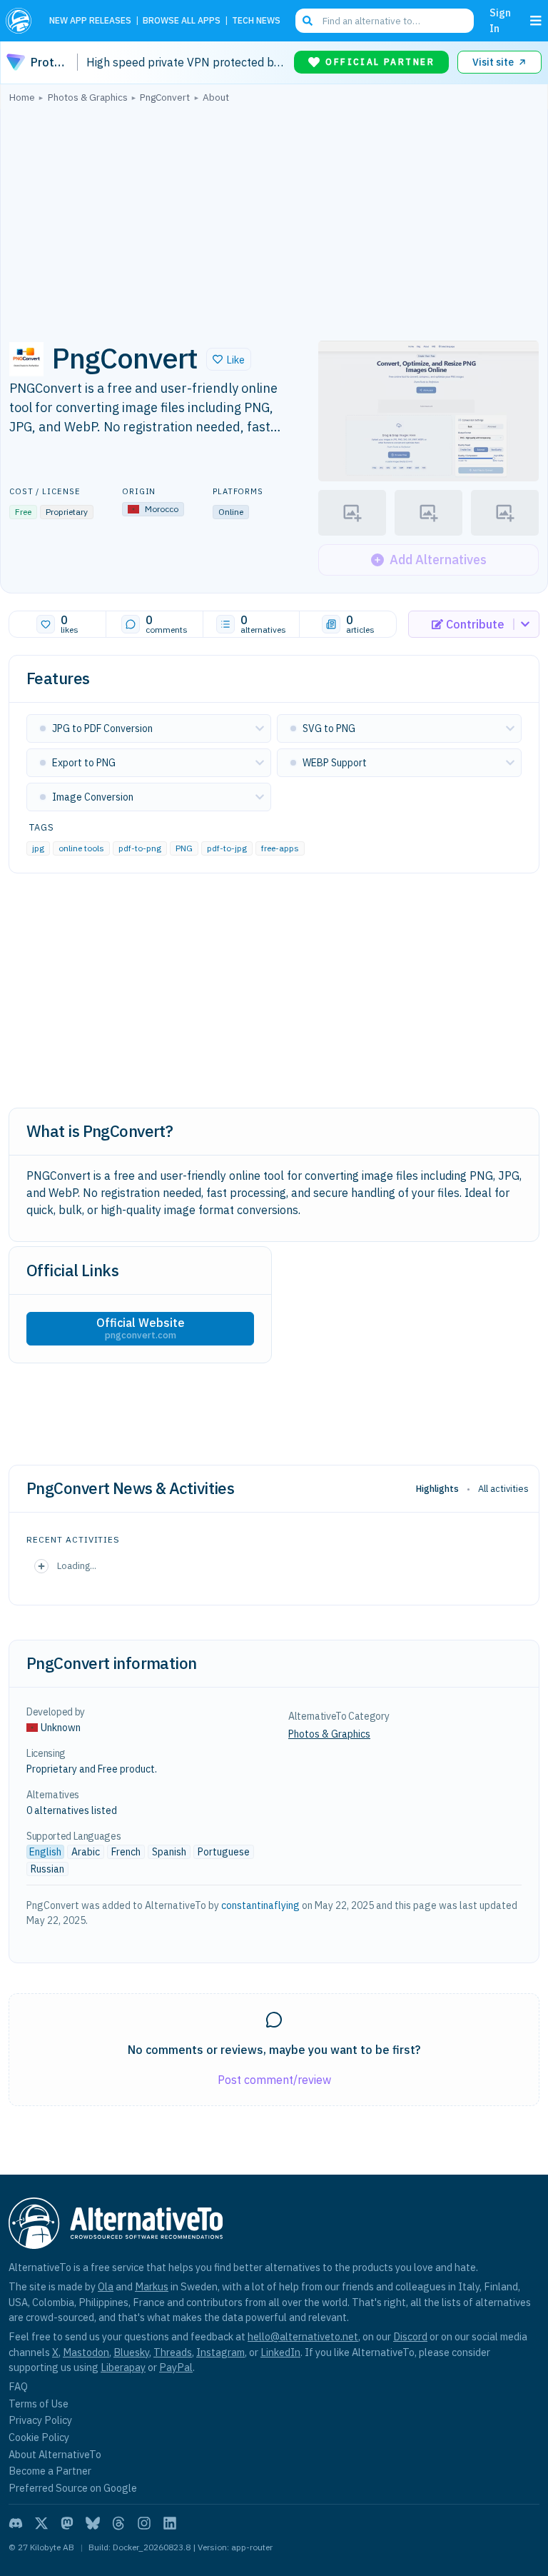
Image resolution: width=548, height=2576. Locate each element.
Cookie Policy (39, 2437)
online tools (81, 848)
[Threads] (118, 2523)
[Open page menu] (536, 21)
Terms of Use (39, 2404)
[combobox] (385, 21)
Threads (173, 2352)
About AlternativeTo (55, 2454)
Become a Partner (50, 2471)
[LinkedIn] (170, 2523)
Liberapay (123, 2367)
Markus (152, 2286)
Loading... (77, 1565)
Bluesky (131, 2352)
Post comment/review (274, 2080)
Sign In (500, 20)
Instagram (220, 2352)
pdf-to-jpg (227, 848)
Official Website (141, 1328)
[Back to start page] (22, 21)
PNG (184, 848)
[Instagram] (144, 2523)
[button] (229, 359)
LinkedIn (280, 2352)
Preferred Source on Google (73, 2488)
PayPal (176, 2367)
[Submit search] (308, 21)
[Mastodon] (67, 2523)
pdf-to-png (140, 848)
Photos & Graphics (329, 1734)
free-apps (280, 848)
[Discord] (16, 2523)
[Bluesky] (93, 2523)
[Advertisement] (274, 218)
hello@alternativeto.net (303, 2336)
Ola (106, 2286)
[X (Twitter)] (41, 2523)
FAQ (18, 2386)
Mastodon (86, 2352)
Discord (410, 2336)
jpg (38, 848)
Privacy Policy (40, 2420)
